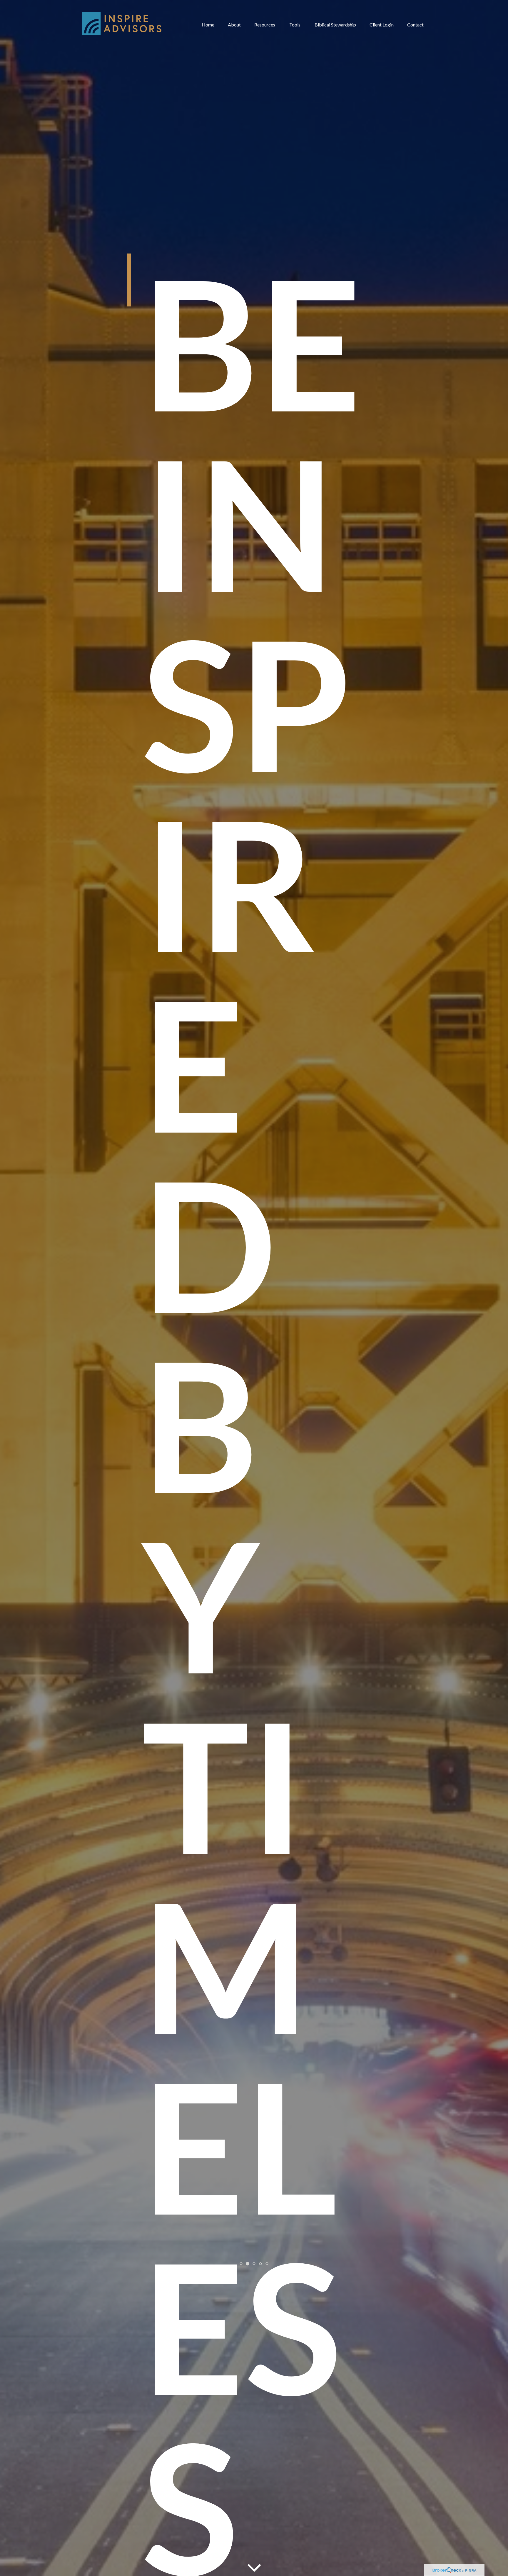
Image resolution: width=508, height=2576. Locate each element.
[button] (208, 24)
